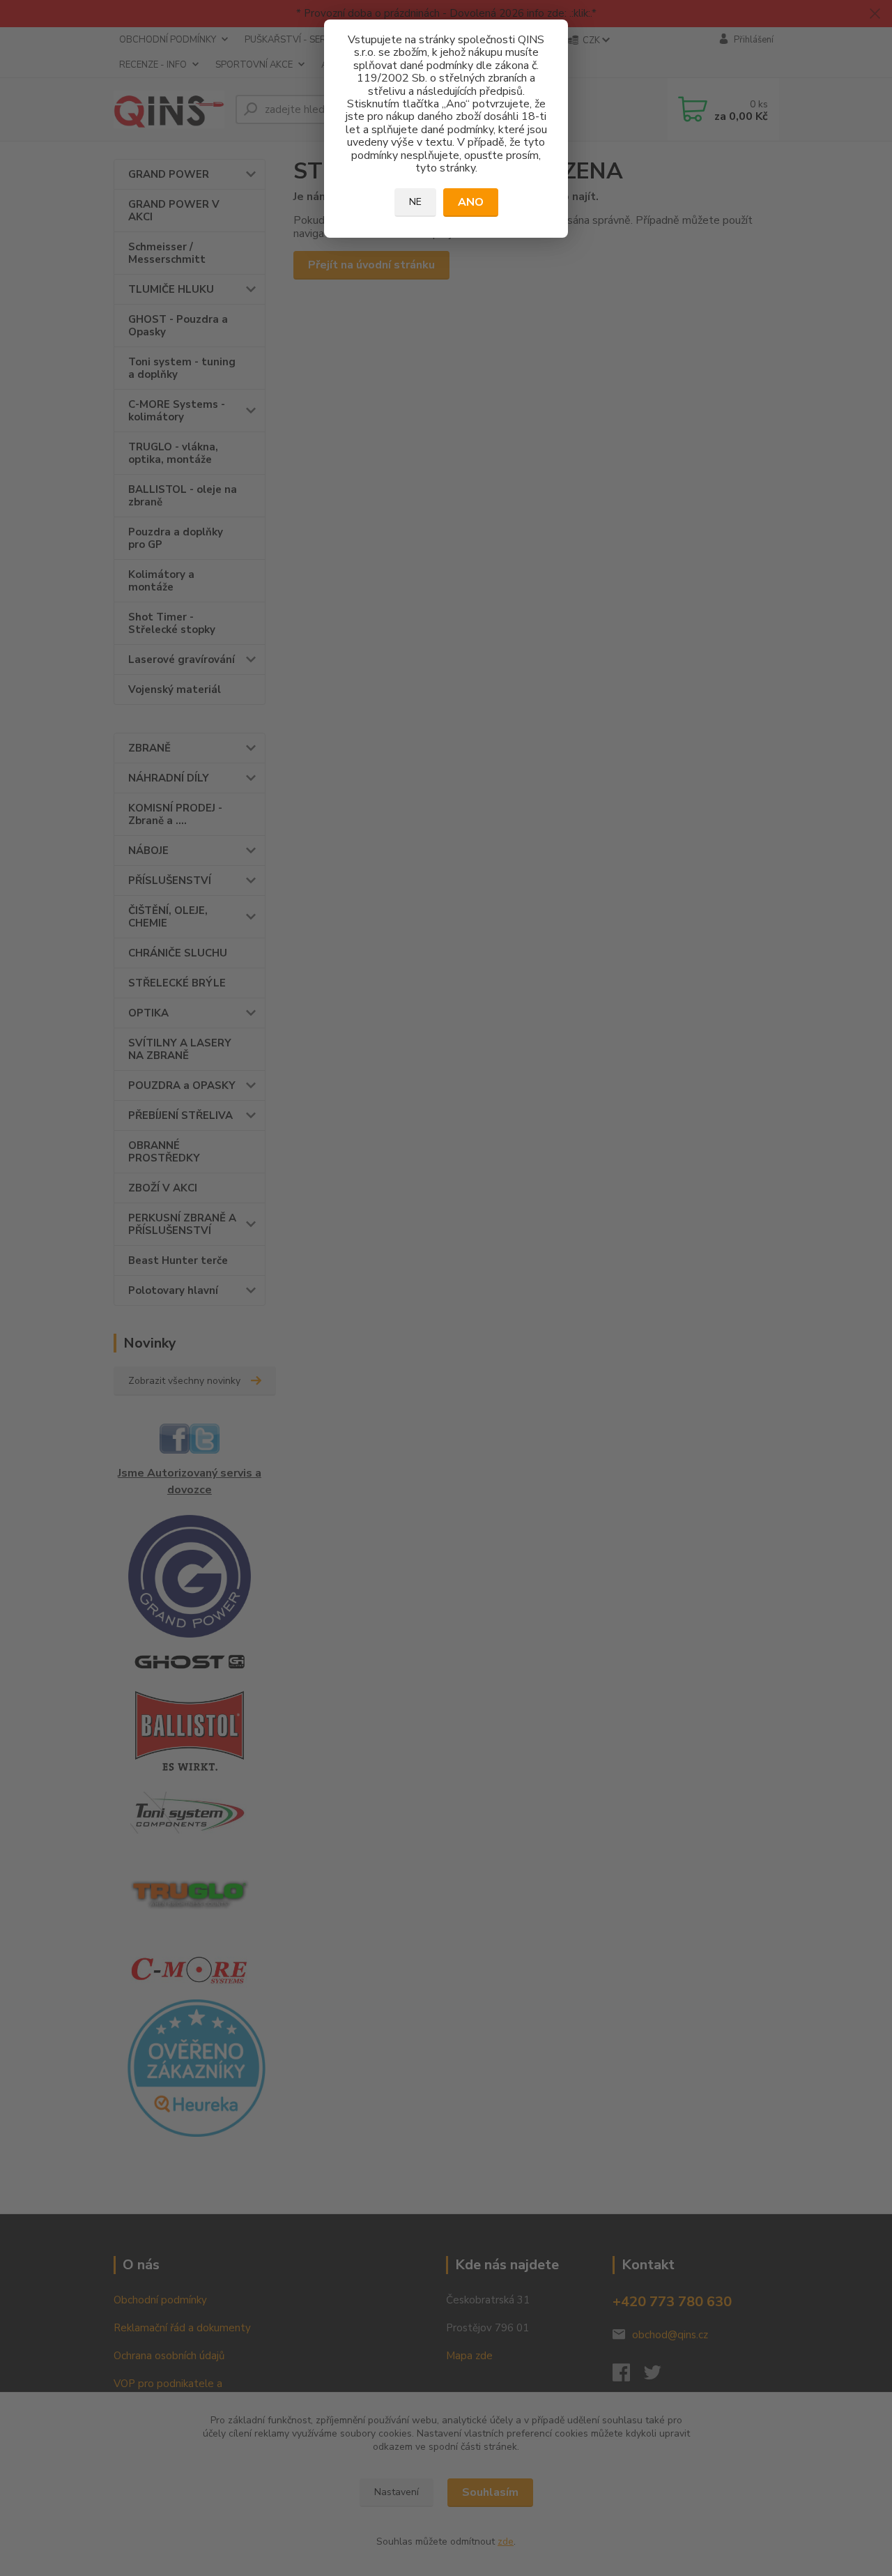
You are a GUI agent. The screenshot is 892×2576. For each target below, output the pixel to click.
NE (415, 202)
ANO (471, 202)
